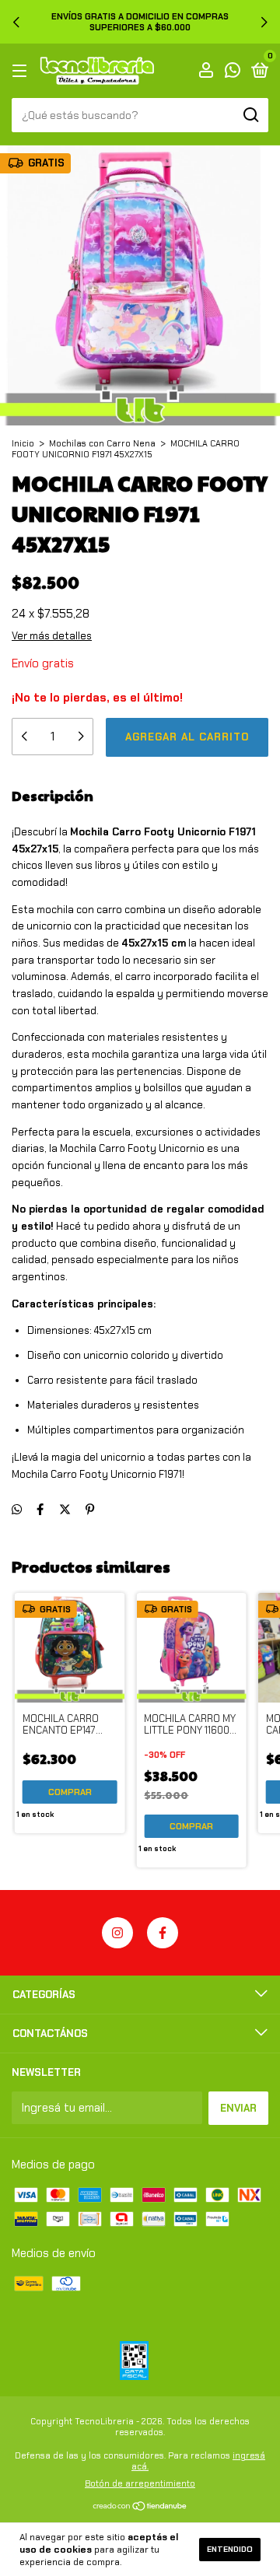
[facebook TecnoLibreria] (163, 1933)
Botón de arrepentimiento (140, 2483)
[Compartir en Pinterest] (90, 1510)
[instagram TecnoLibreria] (117, 1933)
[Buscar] (250, 115)
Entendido (230, 2549)
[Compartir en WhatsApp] (17, 1510)
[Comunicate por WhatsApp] (233, 72)
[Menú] (22, 71)
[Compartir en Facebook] (40, 1510)
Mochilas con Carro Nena (102, 443)
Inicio (23, 443)
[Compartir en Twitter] (65, 1510)
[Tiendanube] (140, 2507)
